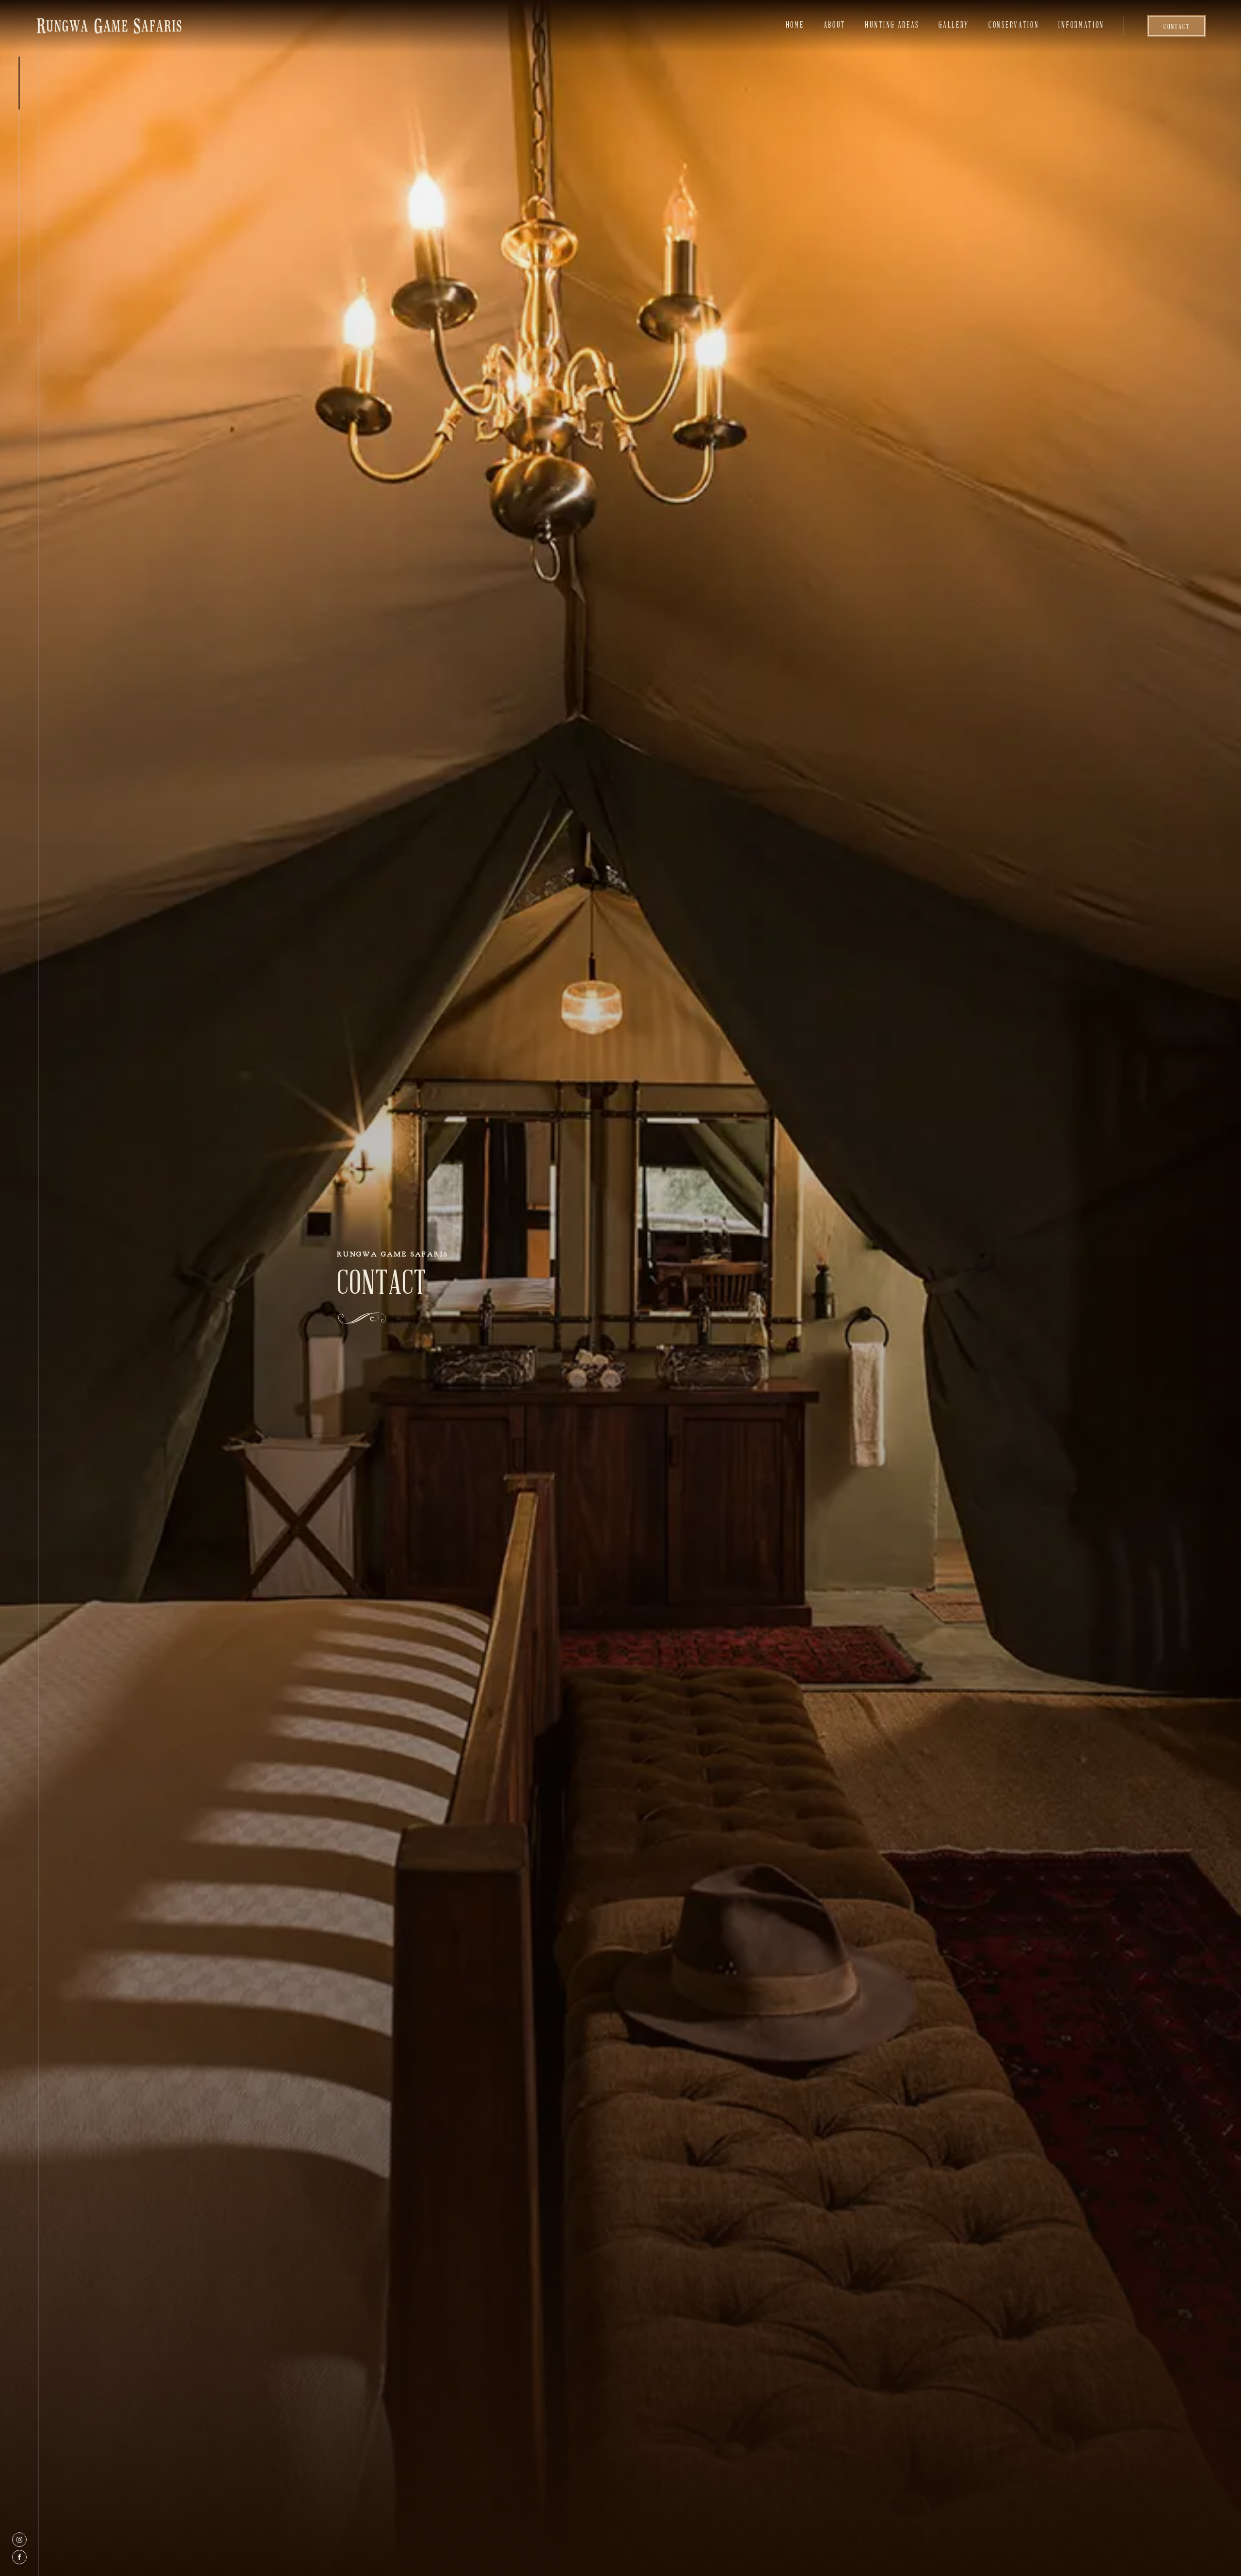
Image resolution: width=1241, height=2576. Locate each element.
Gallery (954, 26)
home (795, 26)
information (1081, 26)
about (835, 26)
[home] (109, 26)
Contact (1177, 27)
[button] (1014, 26)
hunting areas (892, 26)
